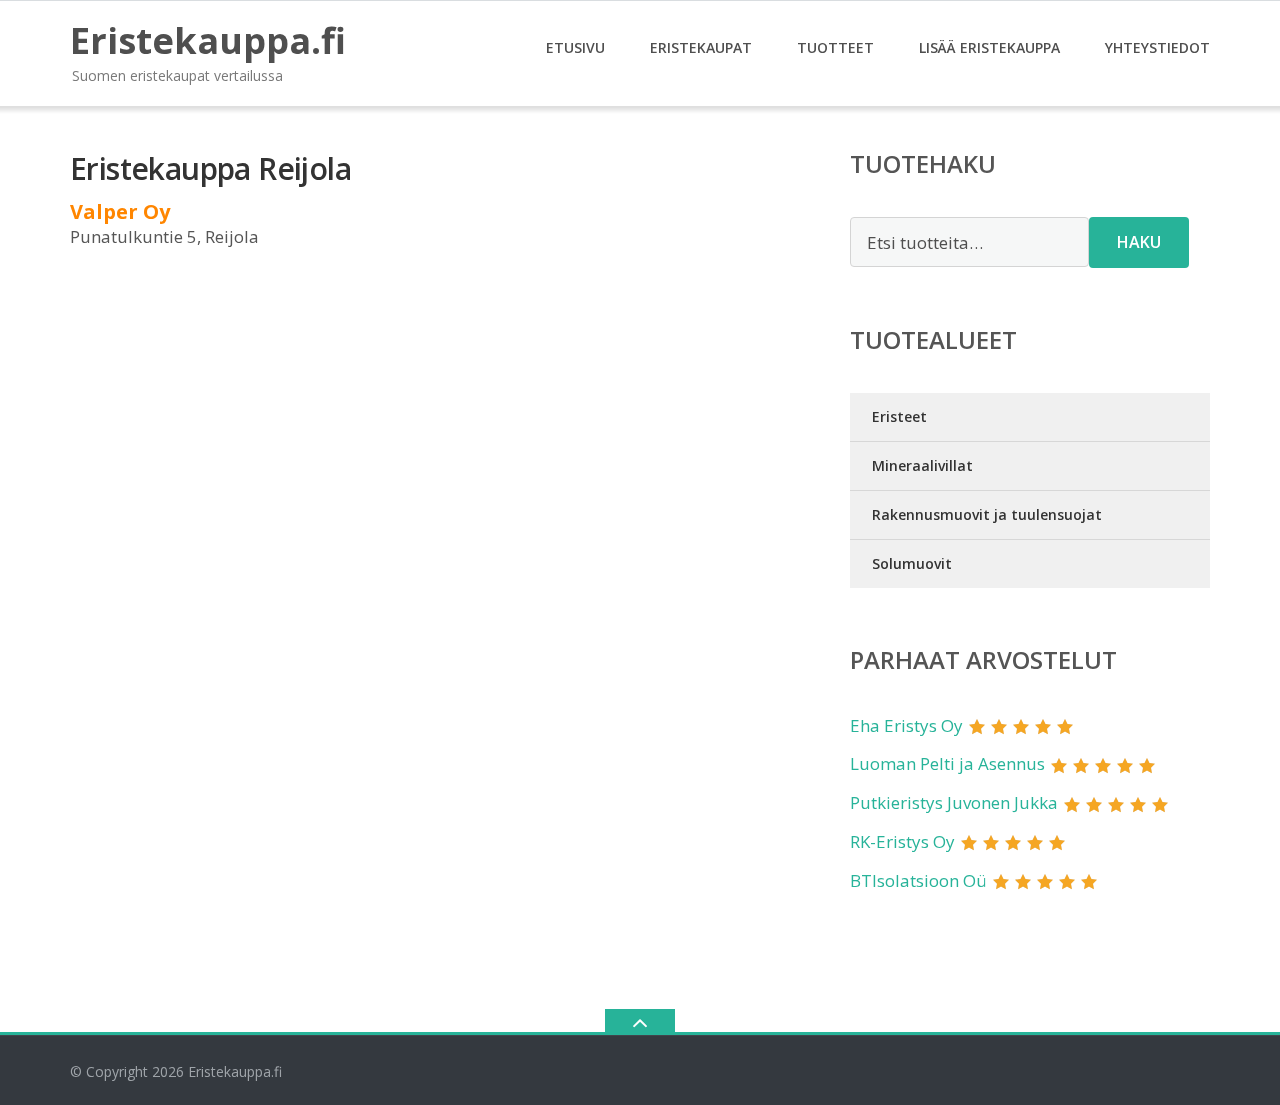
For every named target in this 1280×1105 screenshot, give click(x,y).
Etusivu (575, 47)
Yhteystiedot (1157, 47)
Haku (1139, 242)
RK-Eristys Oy (902, 841)
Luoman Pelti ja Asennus (947, 763)
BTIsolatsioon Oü (918, 880)
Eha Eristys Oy (906, 725)
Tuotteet (835, 47)
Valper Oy (120, 211)
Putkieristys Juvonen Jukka (954, 802)
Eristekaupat (701, 47)
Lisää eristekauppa (989, 47)
